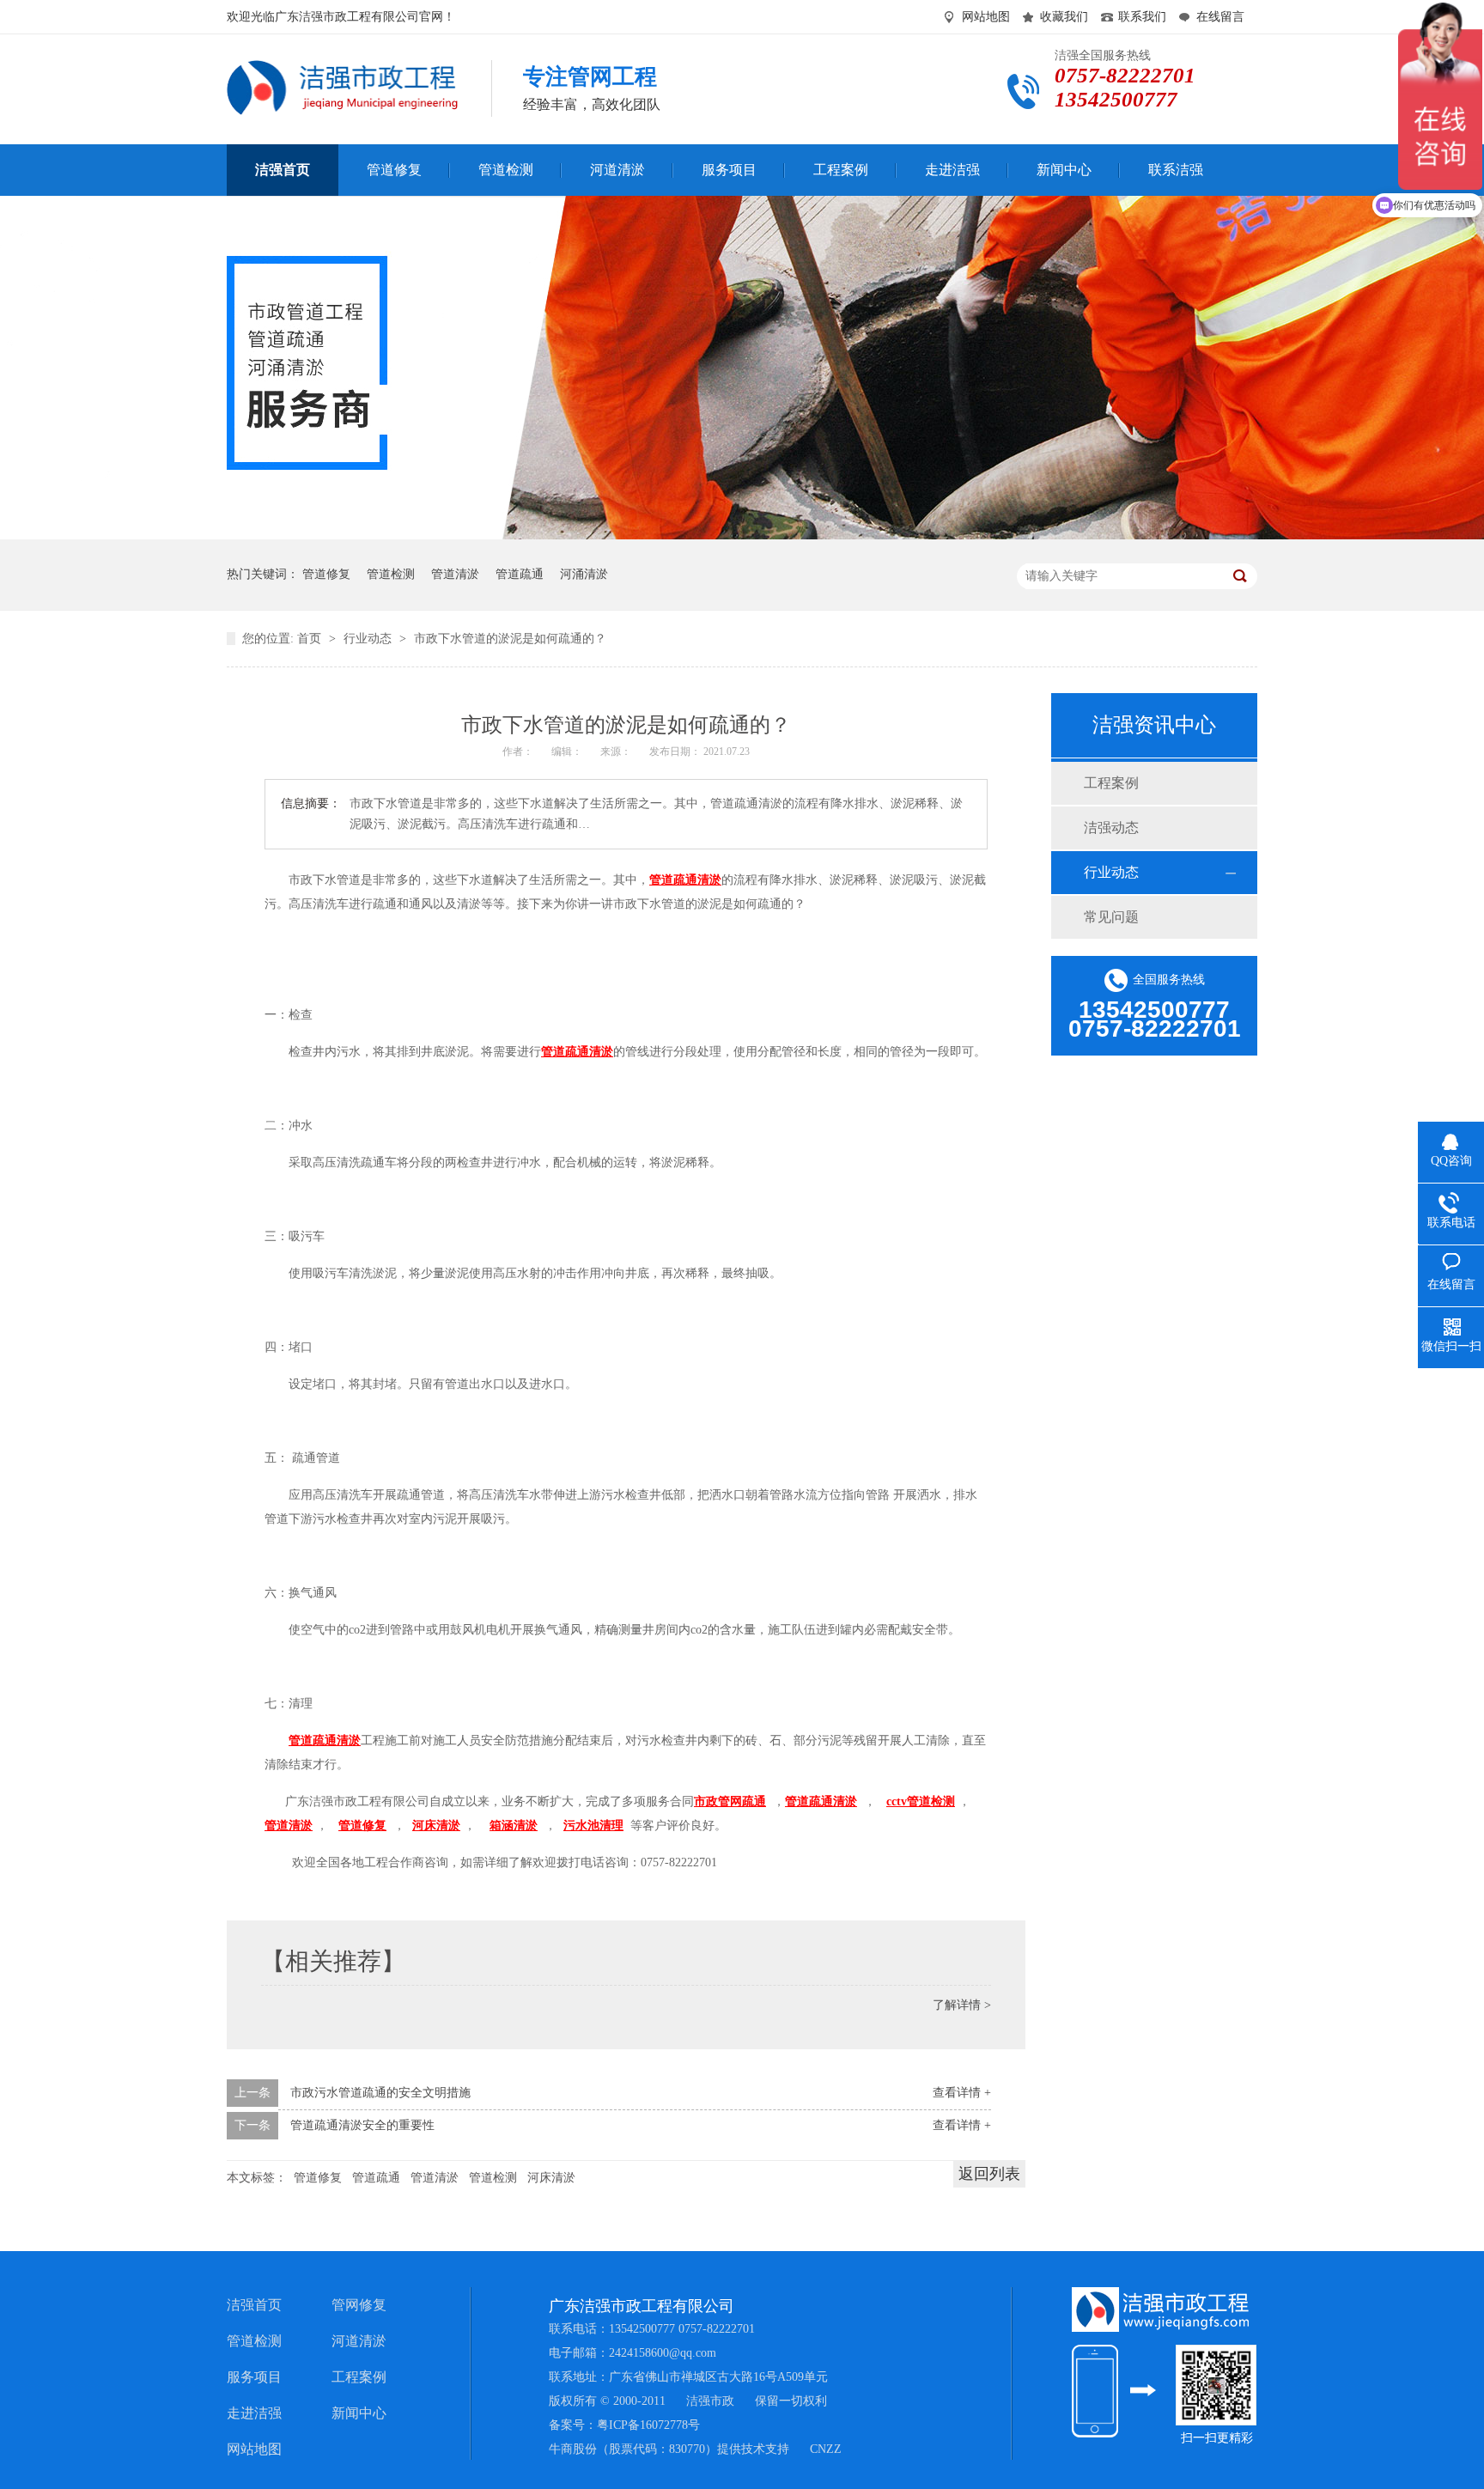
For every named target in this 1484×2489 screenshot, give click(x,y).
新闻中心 (359, 2413)
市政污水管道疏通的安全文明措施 (380, 2093)
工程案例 (1111, 783)
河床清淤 (551, 2178)
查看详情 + (962, 2093)
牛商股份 (573, 2449)
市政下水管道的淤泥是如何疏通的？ (510, 639)
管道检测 (391, 574)
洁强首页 (254, 2305)
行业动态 (369, 639)
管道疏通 (520, 574)
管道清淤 (455, 574)
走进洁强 (254, 2413)
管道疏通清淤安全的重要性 (362, 2125)
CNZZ (826, 2449)
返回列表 (989, 2174)
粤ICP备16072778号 (648, 2425)
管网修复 (359, 2305)
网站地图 (986, 17)
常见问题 (1111, 917)
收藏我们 (1064, 17)
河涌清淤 (584, 574)
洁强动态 (1111, 828)
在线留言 (1220, 17)
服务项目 (254, 2377)
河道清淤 (359, 2341)
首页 (311, 639)
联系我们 (1142, 17)
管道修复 (326, 574)
